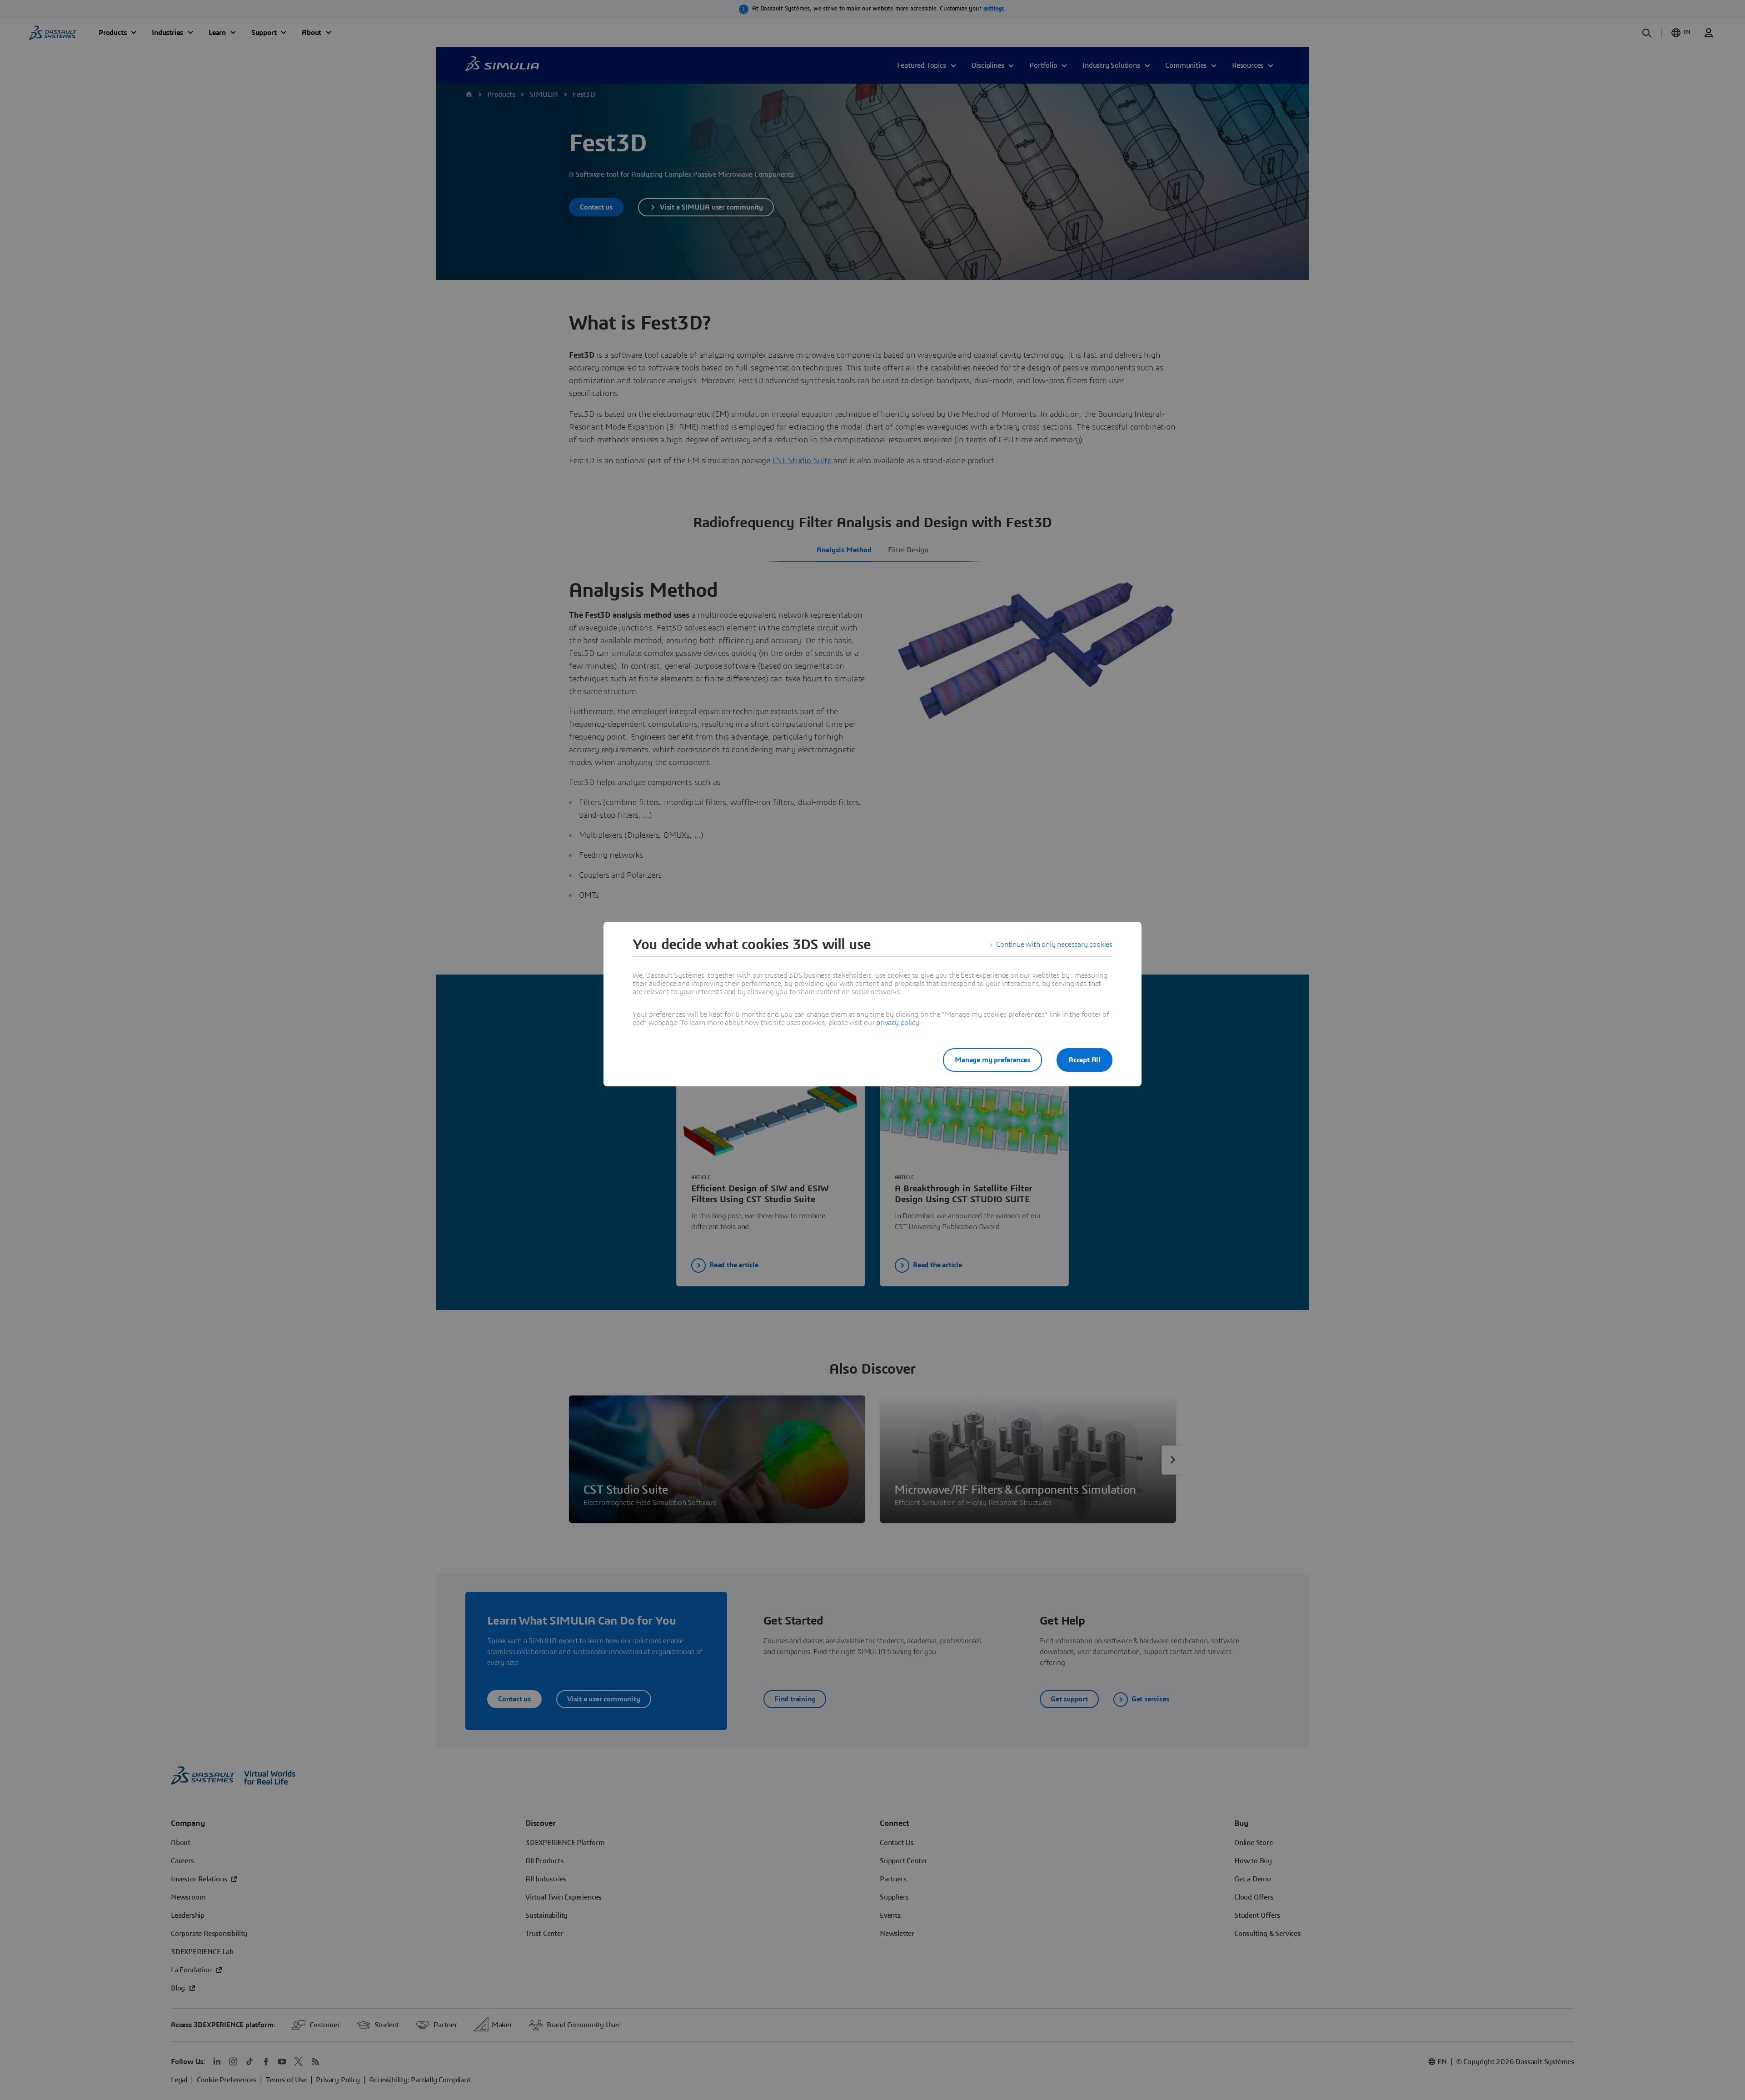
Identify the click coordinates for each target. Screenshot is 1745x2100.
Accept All (1084, 1060)
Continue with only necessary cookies (1054, 945)
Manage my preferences (992, 1060)
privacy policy (897, 1023)
